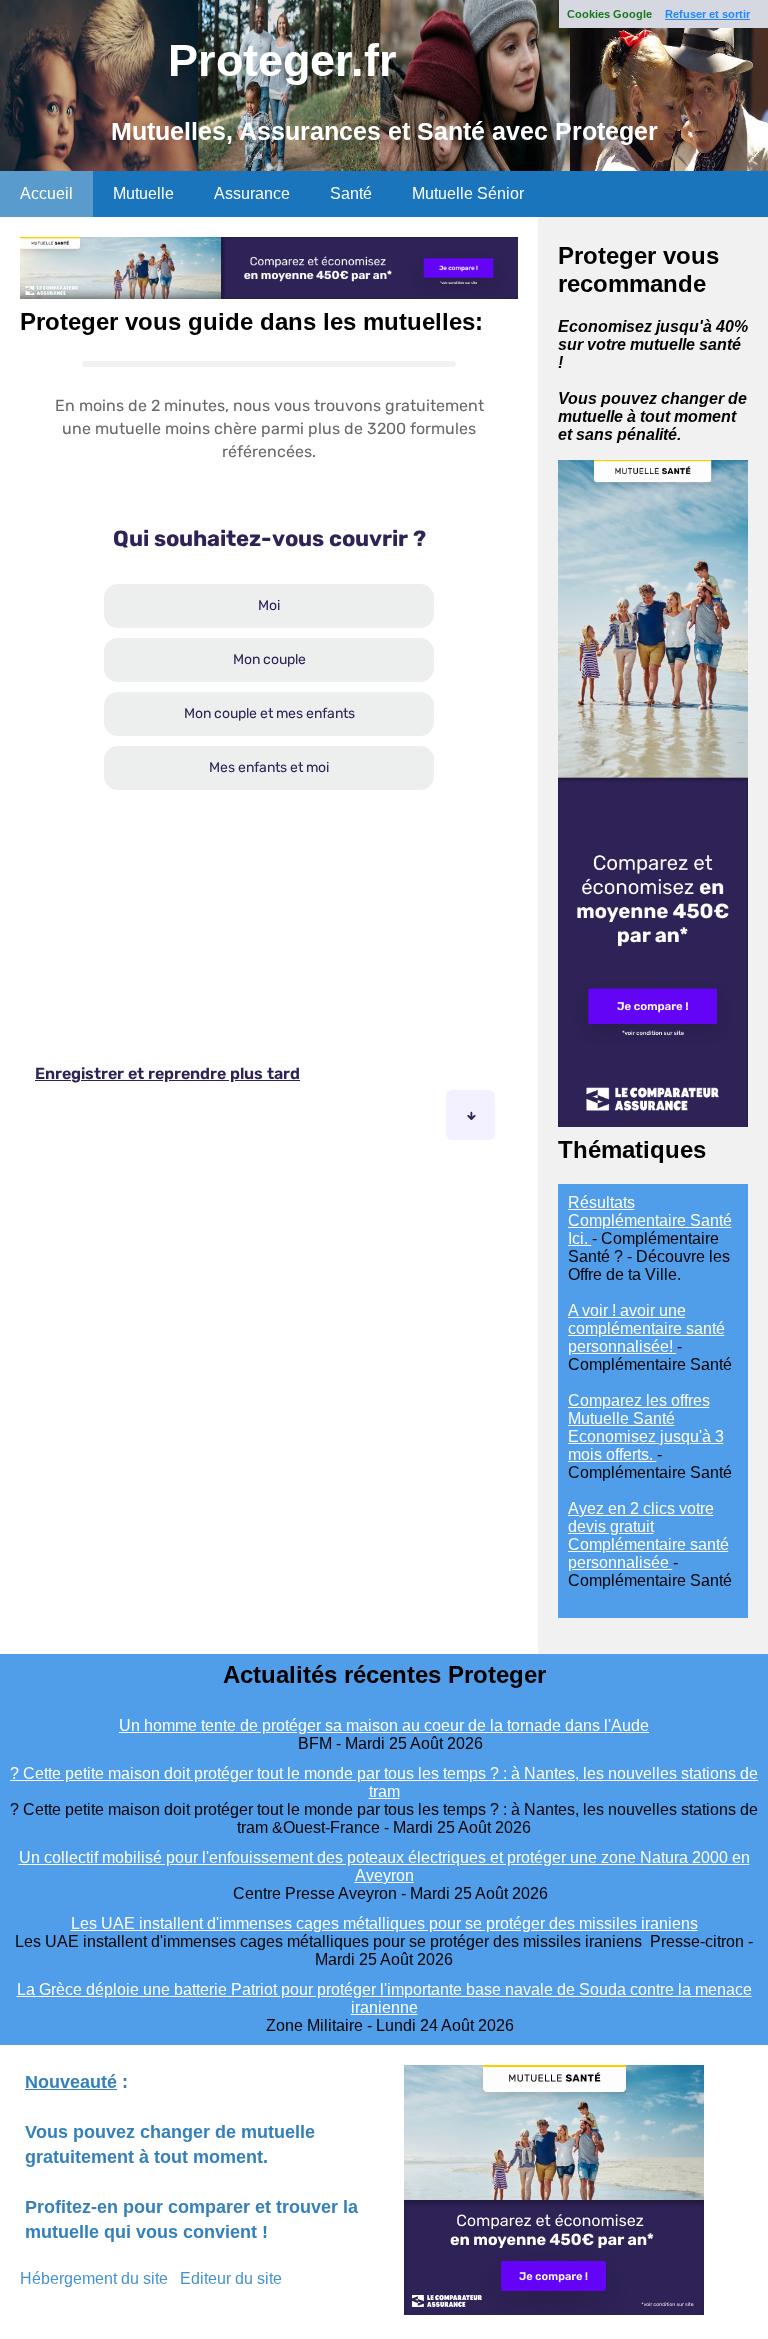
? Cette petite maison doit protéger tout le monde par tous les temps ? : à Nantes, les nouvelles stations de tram (384, 1782)
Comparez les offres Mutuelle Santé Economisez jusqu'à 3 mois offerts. (646, 1427)
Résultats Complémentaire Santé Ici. (650, 1220)
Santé (351, 193)
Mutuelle (143, 193)
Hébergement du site (94, 2278)
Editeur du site (231, 2278)
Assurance (252, 193)
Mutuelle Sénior (468, 193)
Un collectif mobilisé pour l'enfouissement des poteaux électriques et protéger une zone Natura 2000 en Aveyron (384, 1866)
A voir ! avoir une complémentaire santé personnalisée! (646, 1328)
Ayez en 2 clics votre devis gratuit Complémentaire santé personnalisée (648, 1535)
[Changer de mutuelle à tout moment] (653, 1121)
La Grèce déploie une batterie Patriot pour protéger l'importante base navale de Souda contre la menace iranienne (384, 1998)
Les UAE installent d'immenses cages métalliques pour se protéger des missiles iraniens (384, 1923)
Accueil (46, 193)
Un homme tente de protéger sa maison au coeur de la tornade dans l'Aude (384, 1725)
